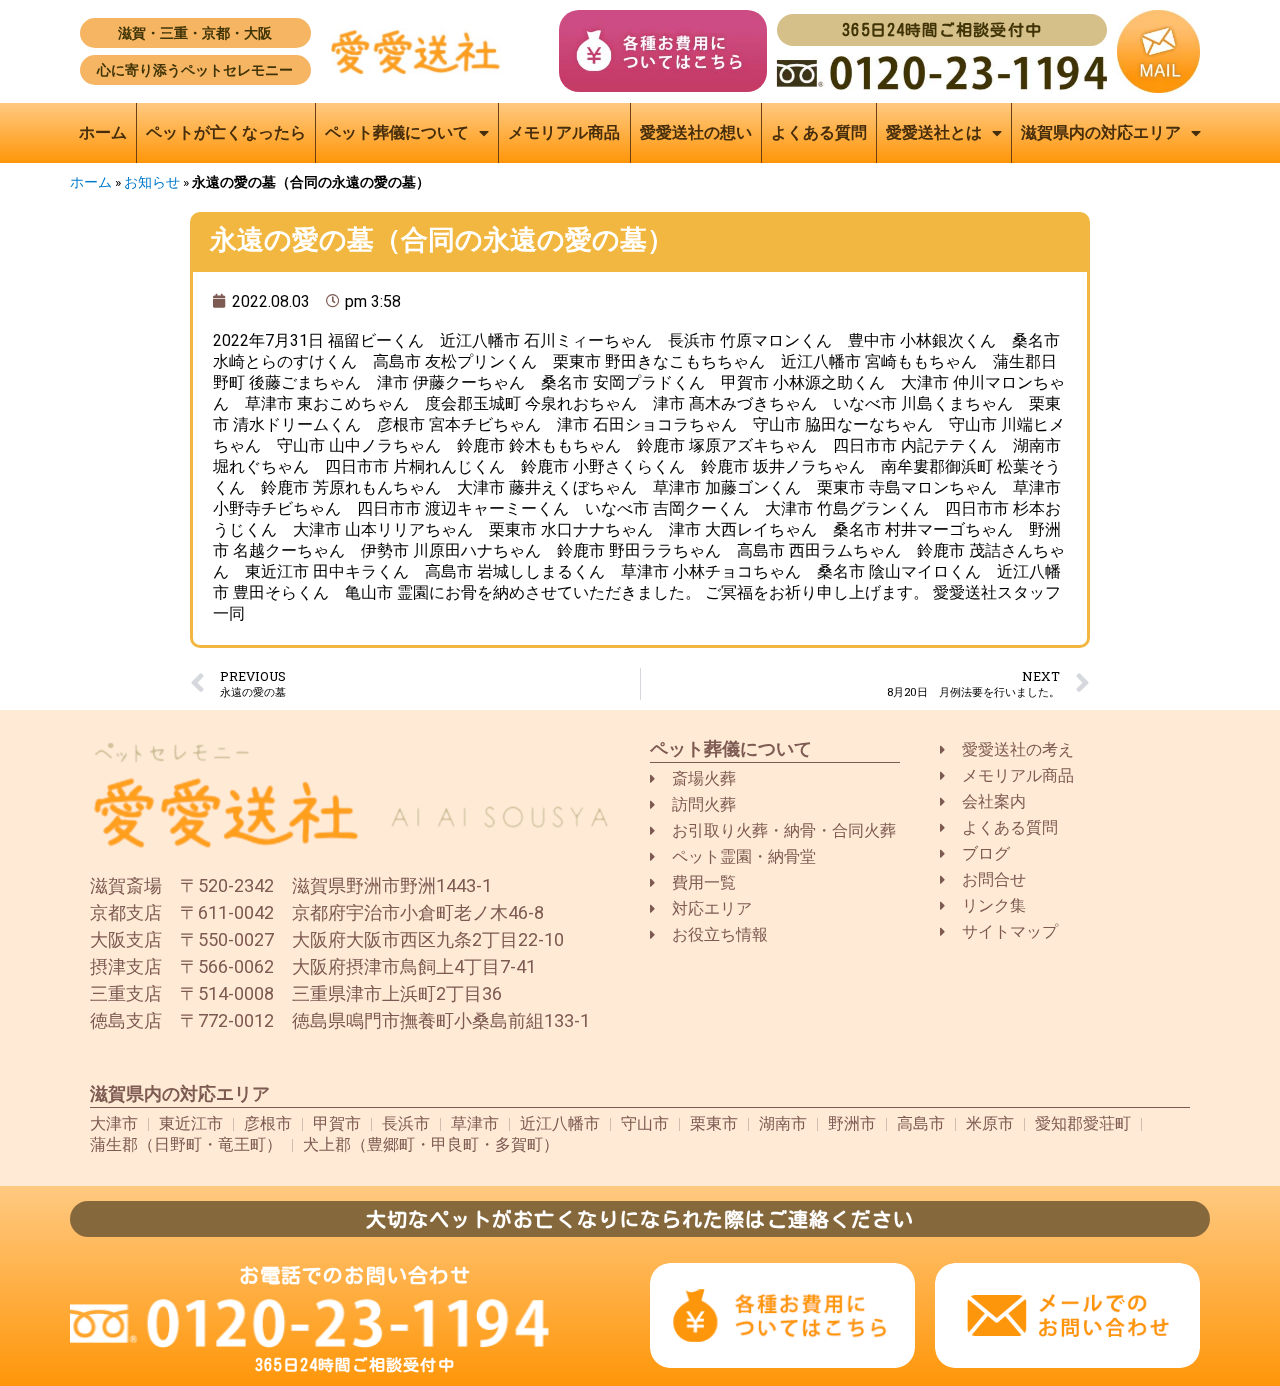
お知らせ (152, 182)
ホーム (103, 132)
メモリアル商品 (564, 132)
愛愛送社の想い (696, 132)
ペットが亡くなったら (226, 132)
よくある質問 (819, 132)
